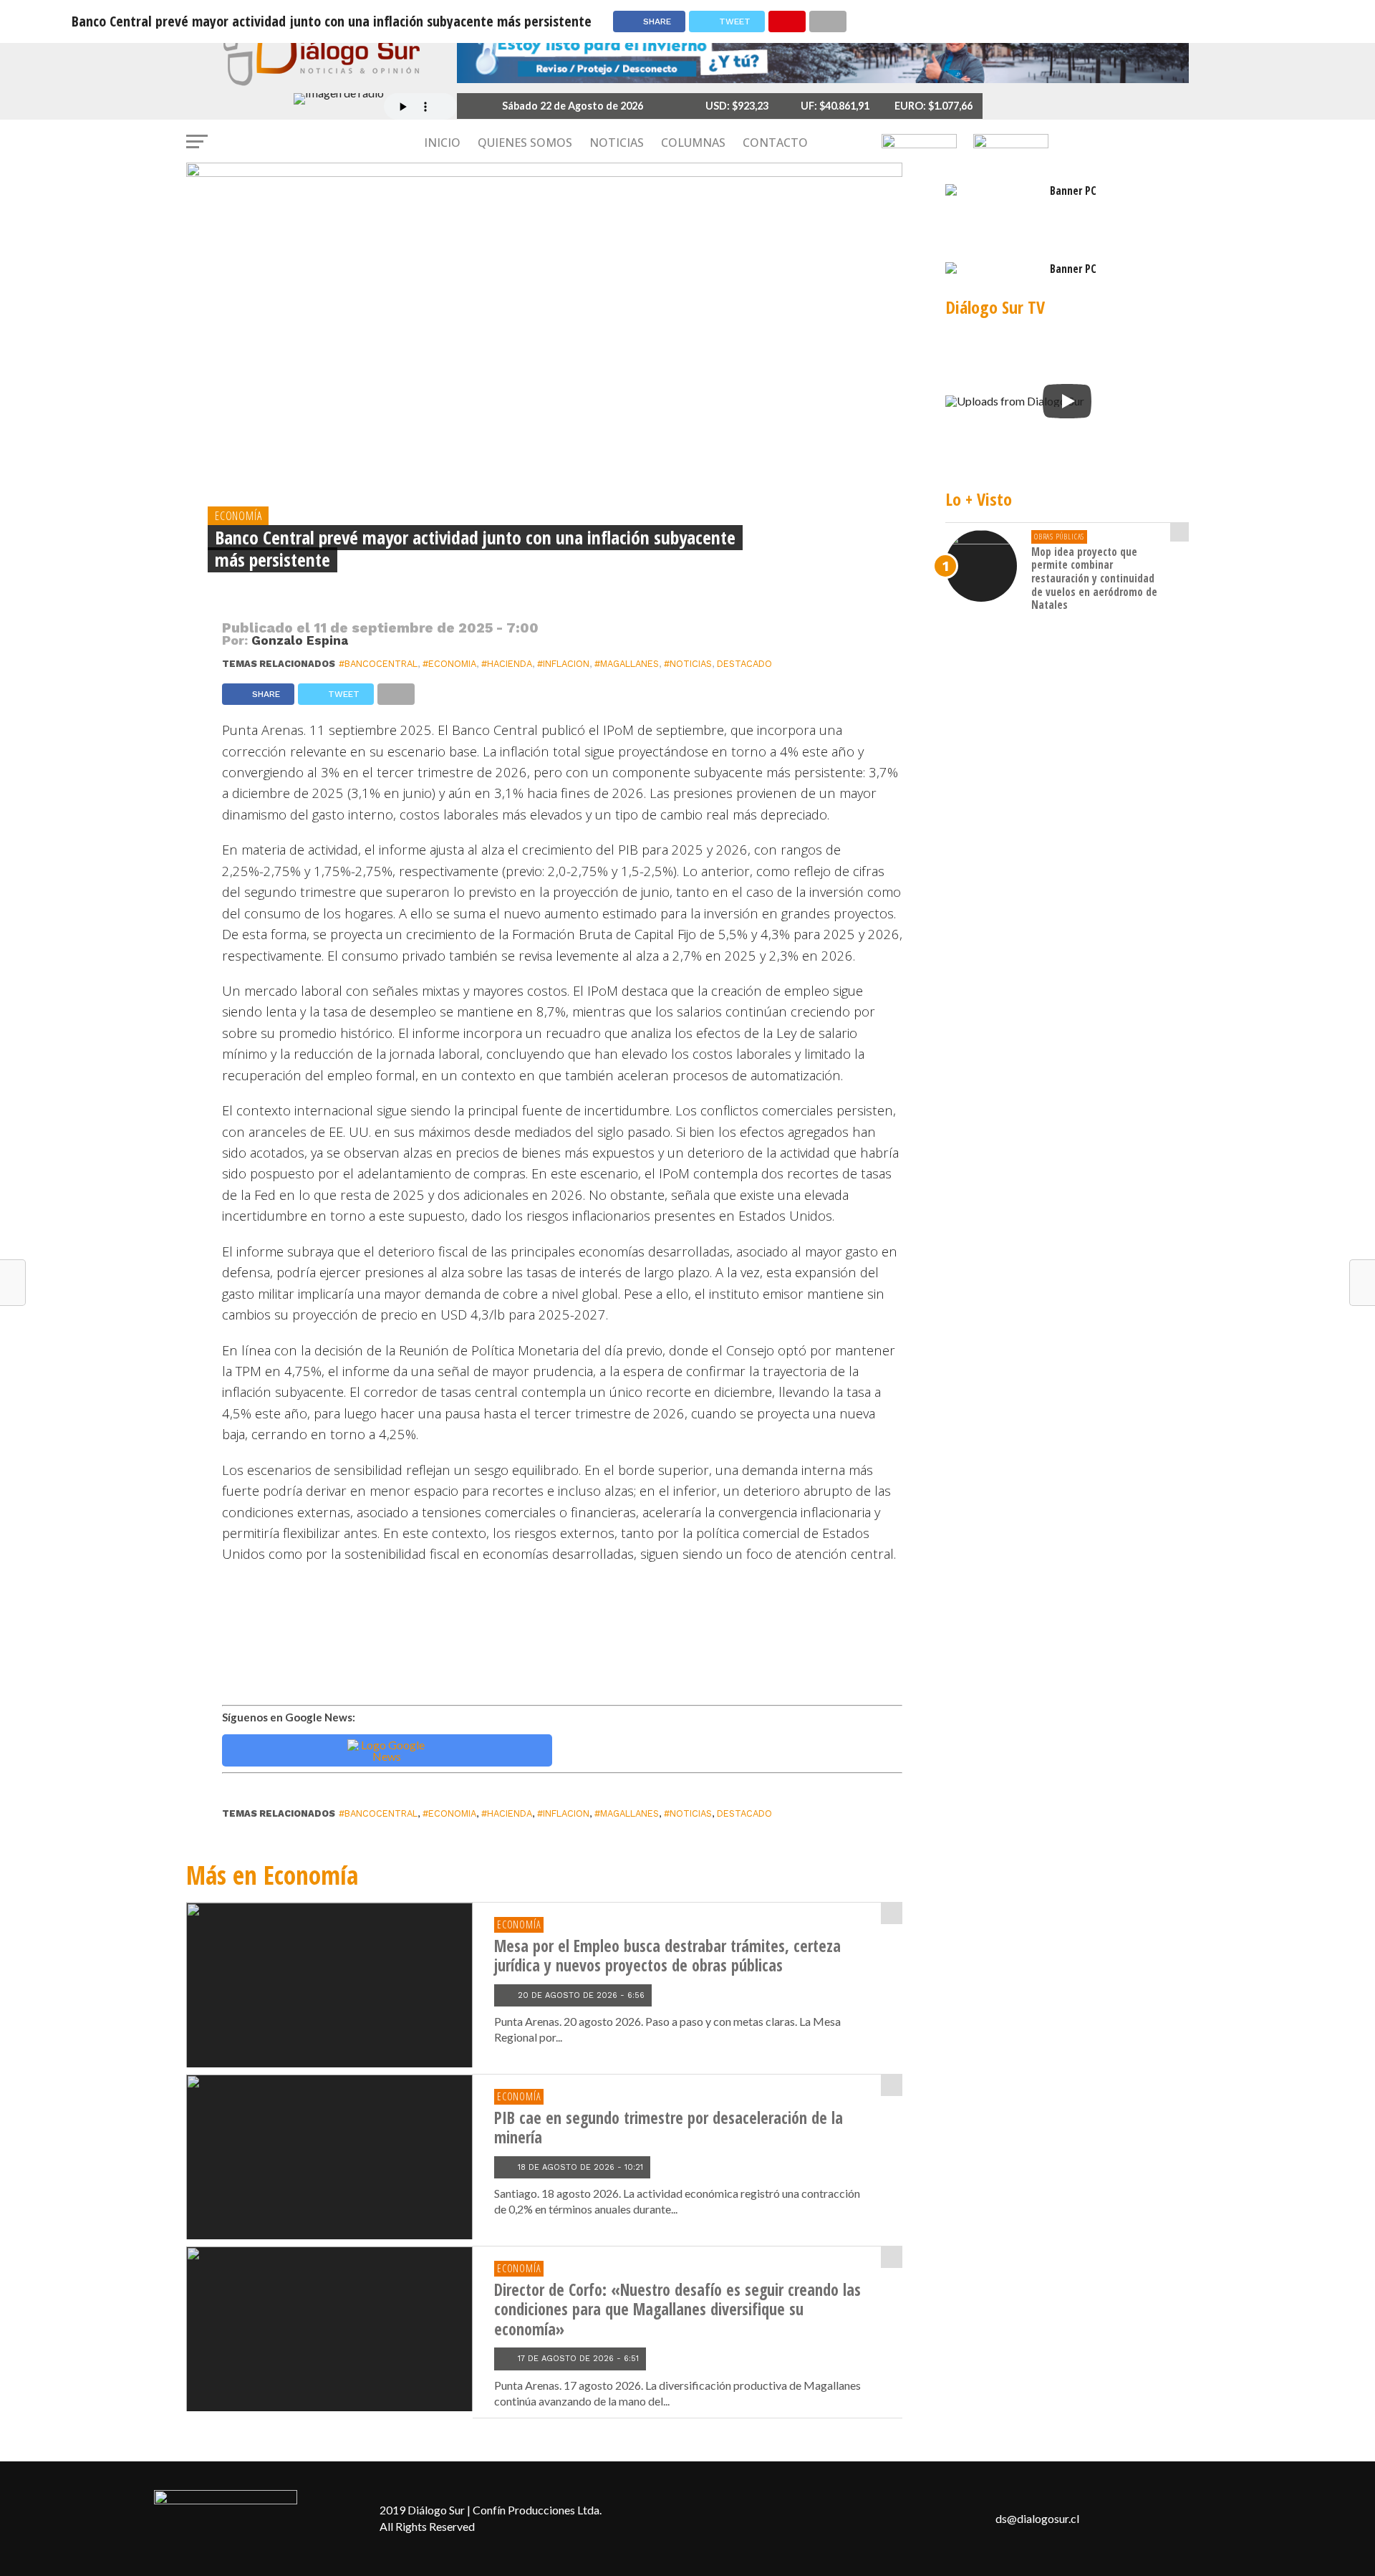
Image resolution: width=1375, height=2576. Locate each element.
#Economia (449, 664)
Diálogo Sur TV (995, 307)
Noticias (617, 143)
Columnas (693, 143)
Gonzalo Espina (300, 640)
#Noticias (688, 664)
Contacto (775, 143)
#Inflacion (563, 664)
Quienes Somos (525, 143)
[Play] (1067, 401)
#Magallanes (627, 664)
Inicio (442, 143)
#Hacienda (507, 664)
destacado (744, 664)
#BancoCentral (378, 664)
